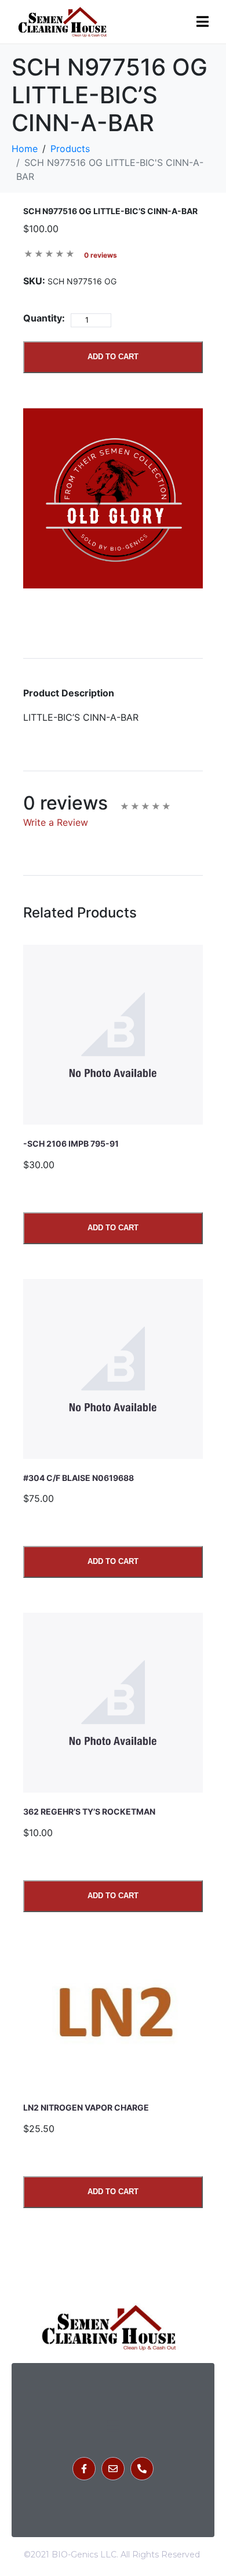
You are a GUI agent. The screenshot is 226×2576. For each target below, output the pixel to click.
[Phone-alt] (142, 2469)
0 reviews (101, 255)
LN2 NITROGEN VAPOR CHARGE (86, 2107)
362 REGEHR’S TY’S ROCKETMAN (89, 1811)
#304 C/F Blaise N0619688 (79, 1478)
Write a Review (56, 822)
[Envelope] (113, 2469)
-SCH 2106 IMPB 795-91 (71, 1144)
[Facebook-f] (84, 2469)
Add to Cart (113, 357)
